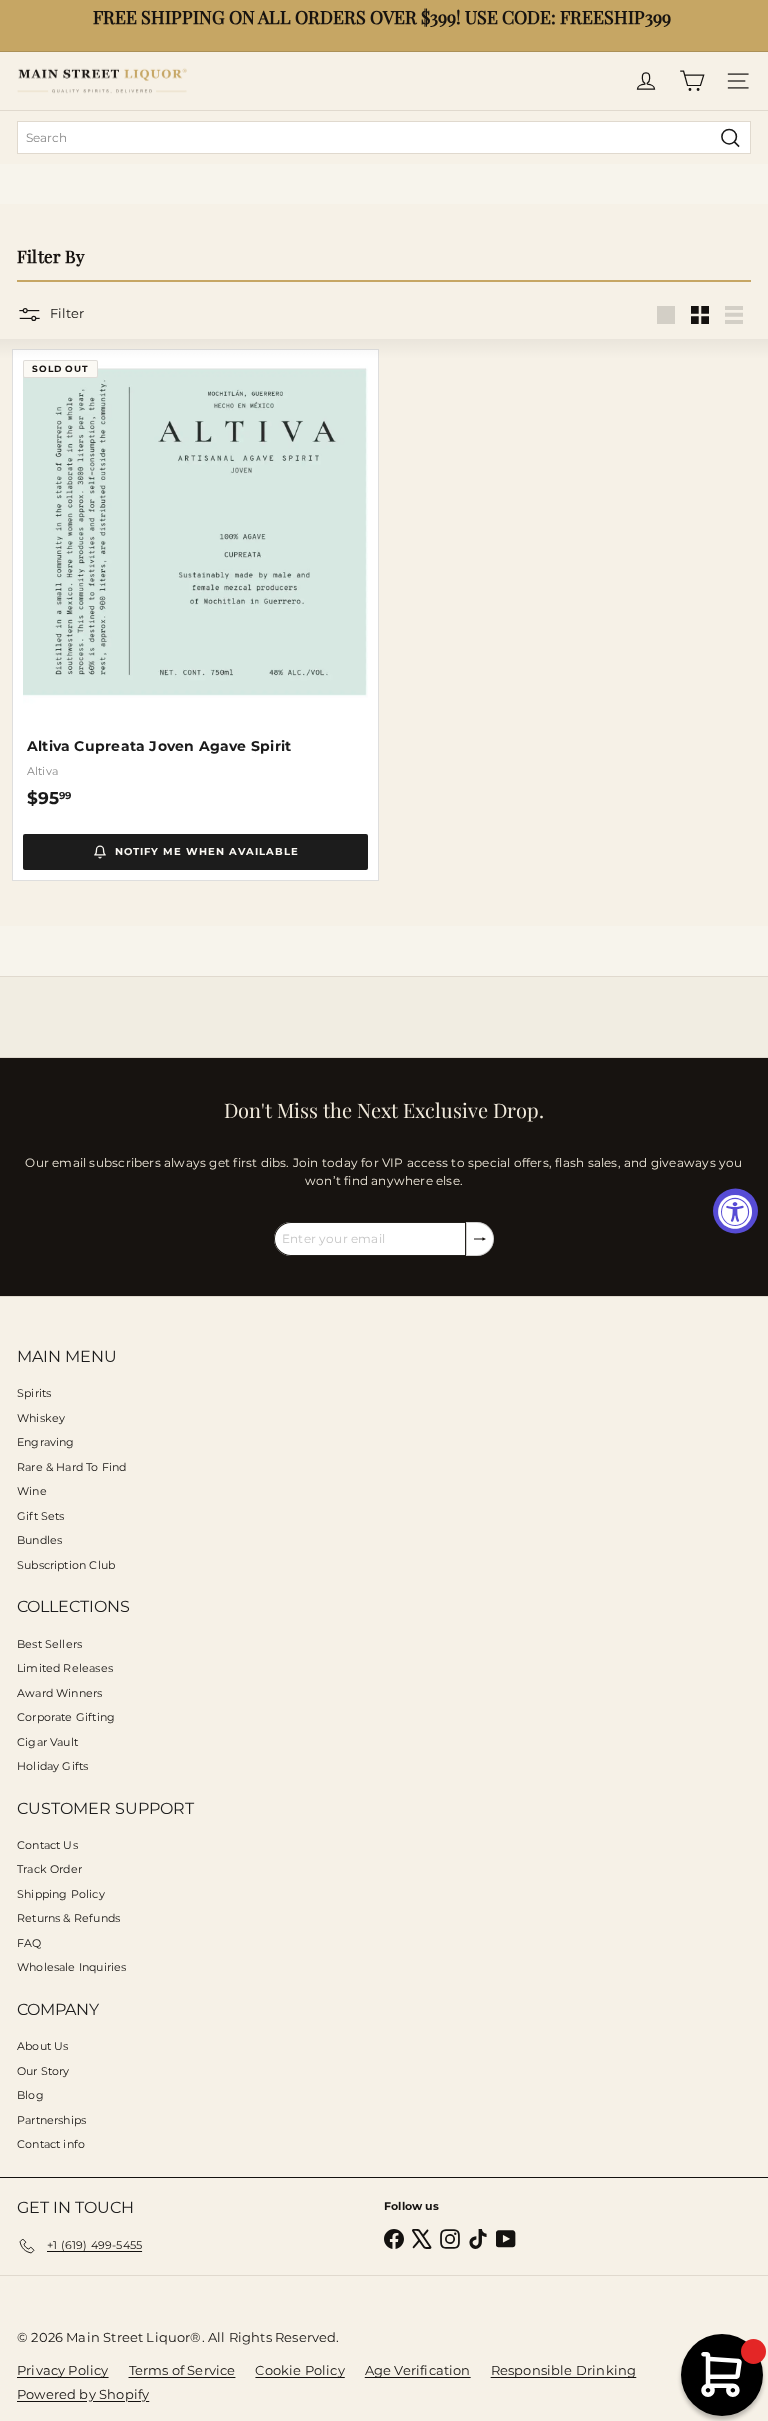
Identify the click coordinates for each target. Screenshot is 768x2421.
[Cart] (692, 81)
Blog (30, 2095)
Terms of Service (182, 2370)
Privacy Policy (63, 2370)
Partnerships (51, 2120)
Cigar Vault (47, 1742)
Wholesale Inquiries (71, 1967)
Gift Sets (41, 1516)
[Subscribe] (480, 1239)
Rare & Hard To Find (71, 1467)
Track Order (49, 1869)
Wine (32, 1491)
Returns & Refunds (68, 1918)
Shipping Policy (61, 1894)
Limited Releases (65, 1668)
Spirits (34, 1393)
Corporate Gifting (66, 1717)
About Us (42, 2046)
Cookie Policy (299, 2370)
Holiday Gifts (52, 1766)
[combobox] (384, 137)
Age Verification (418, 2370)
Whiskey (41, 1418)
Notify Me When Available (207, 851)
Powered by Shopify (83, 2394)
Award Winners (59, 1693)
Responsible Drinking (564, 2370)
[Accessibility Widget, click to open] (735, 1210)
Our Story (43, 2071)
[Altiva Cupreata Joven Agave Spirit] (195, 579)
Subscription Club (66, 1565)
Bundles (39, 1540)
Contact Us (47, 1845)
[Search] (730, 137)
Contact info (51, 2144)
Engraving (46, 1442)
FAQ (29, 1943)
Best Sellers (49, 1644)
